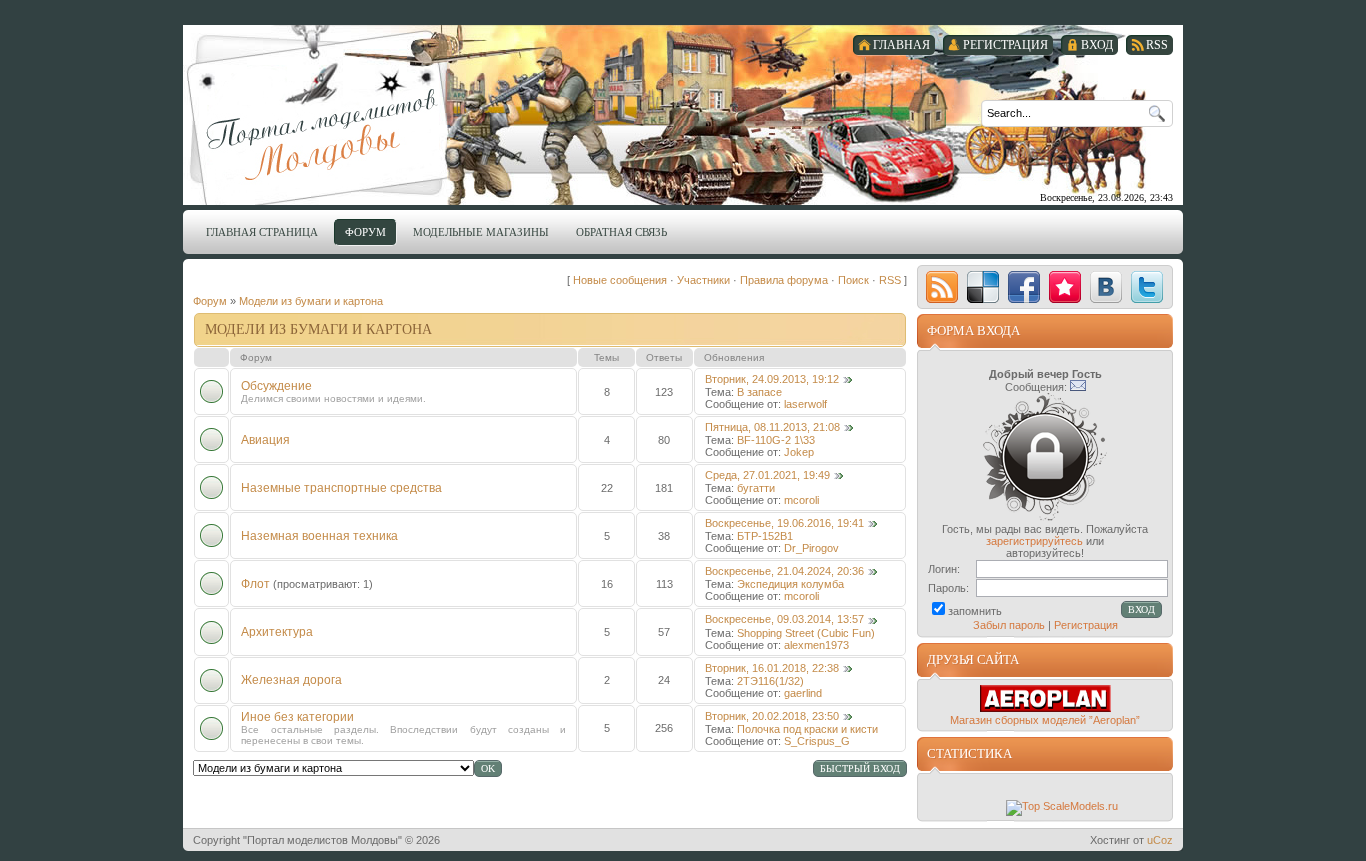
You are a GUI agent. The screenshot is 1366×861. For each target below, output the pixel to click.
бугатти (756, 488)
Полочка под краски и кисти (807, 729)
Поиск (853, 280)
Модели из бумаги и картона (311, 301)
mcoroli (801, 500)
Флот (255, 584)
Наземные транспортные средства (341, 488)
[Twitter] (1147, 287)
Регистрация (1086, 625)
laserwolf (805, 404)
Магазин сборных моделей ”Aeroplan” (1045, 720)
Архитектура (277, 632)
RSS (890, 280)
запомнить (975, 611)
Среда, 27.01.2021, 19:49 (767, 475)
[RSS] (942, 287)
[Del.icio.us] (983, 287)
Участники (703, 280)
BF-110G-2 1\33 (776, 440)
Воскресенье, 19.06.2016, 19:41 (784, 523)
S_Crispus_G (817, 741)
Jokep (799, 452)
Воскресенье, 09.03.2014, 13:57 (784, 619)
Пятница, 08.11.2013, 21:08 (772, 427)
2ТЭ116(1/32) (770, 681)
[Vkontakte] (1106, 287)
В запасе (759, 392)
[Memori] (1065, 287)
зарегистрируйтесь (1034, 541)
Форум (210, 301)
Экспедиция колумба (790, 584)
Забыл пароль (1009, 625)
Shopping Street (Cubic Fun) (806, 633)
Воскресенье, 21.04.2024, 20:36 (784, 571)
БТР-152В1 (765, 536)
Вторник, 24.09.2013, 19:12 (772, 379)
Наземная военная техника (319, 536)
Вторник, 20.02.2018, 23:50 (772, 716)
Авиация (265, 440)
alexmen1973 (816, 645)
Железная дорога (291, 680)
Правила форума (784, 280)
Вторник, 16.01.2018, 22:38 (772, 668)
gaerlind (803, 693)
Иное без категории (297, 717)
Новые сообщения (620, 280)
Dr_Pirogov (811, 548)
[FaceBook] (1024, 287)
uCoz (1160, 840)
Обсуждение (276, 386)
